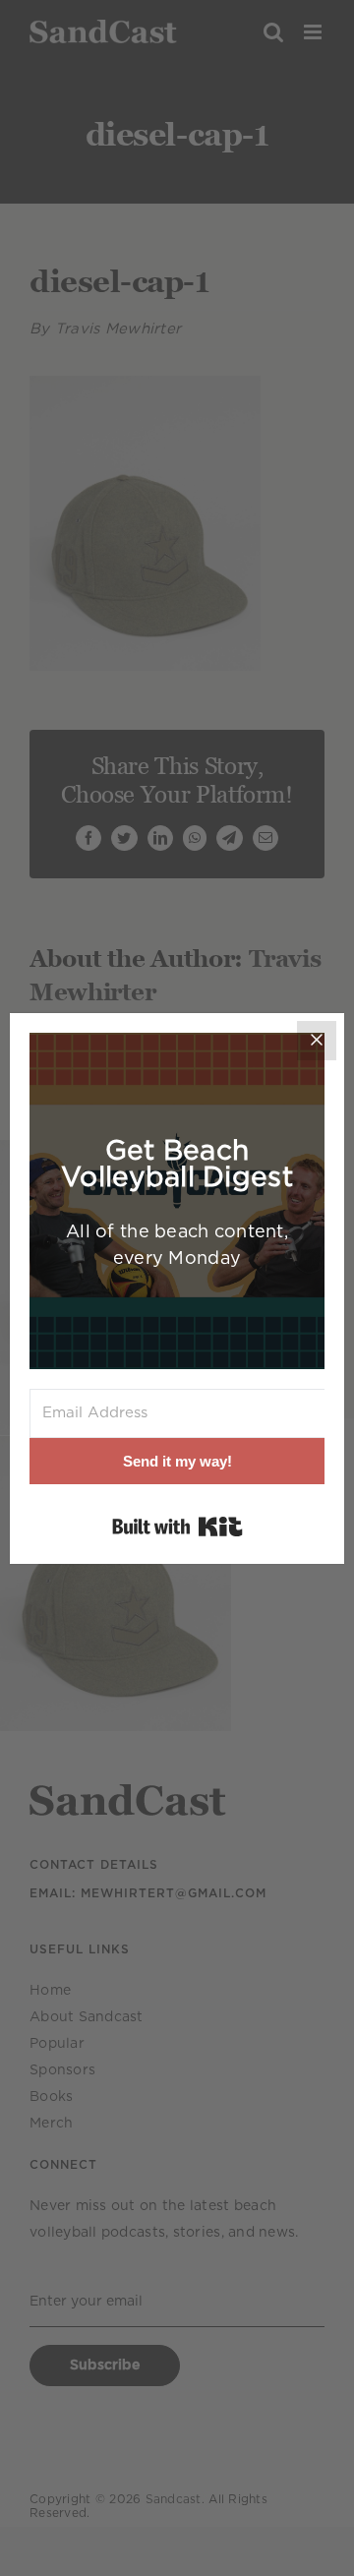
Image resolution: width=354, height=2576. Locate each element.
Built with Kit (177, 1527)
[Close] (317, 1041)
